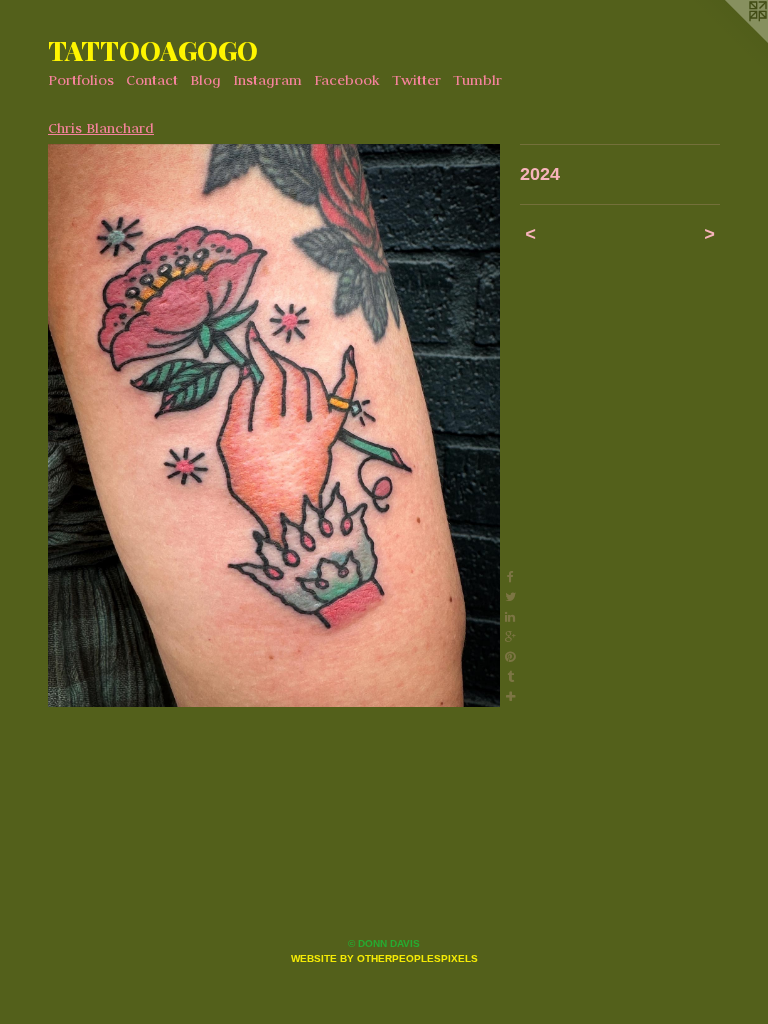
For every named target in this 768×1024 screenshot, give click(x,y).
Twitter (416, 80)
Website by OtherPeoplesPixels (384, 958)
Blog (205, 80)
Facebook (347, 80)
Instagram (267, 80)
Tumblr (477, 80)
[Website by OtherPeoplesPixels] (728, 40)
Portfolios (81, 80)
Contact (152, 80)
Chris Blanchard (101, 128)
